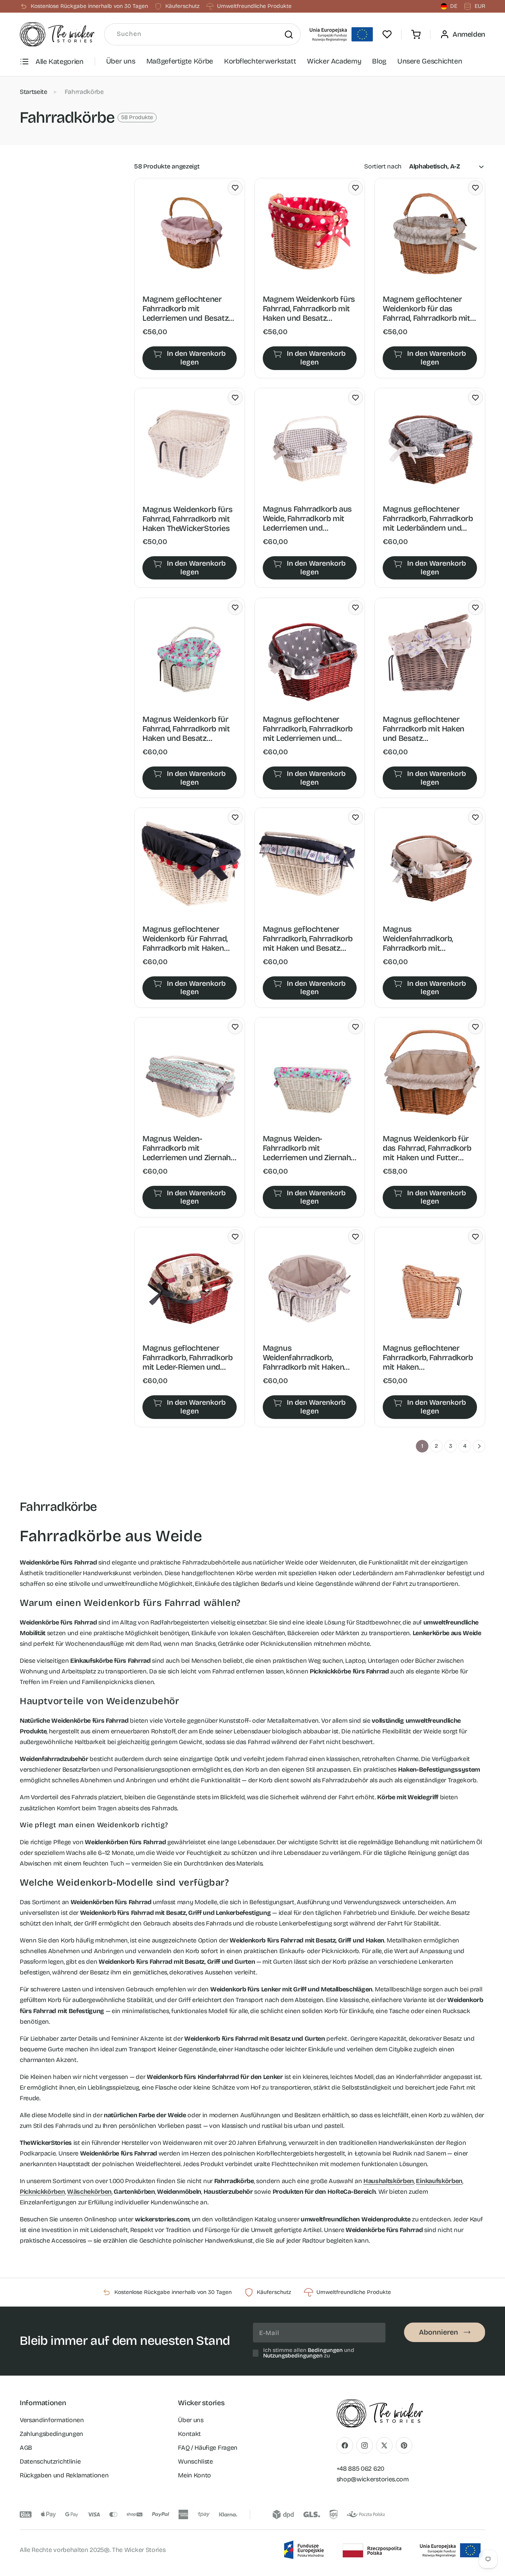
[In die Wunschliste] (235, 188)
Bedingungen (325, 2350)
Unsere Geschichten (430, 61)
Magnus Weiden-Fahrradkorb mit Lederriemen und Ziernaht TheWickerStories (188, 1148)
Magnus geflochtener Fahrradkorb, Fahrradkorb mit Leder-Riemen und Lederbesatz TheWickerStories (187, 1358)
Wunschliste (195, 2461)
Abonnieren (439, 2332)
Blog (379, 61)
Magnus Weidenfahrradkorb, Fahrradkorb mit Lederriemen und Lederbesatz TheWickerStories (418, 938)
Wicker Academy (334, 61)
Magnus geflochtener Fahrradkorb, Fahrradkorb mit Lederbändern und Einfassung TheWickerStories (428, 519)
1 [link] (422, 1446)
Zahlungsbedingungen (51, 2433)
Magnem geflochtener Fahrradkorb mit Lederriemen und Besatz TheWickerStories (185, 309)
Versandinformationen (52, 2420)
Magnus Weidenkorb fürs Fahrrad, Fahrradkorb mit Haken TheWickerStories (187, 519)
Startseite (34, 92)
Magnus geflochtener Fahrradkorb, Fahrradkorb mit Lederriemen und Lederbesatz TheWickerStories (308, 728)
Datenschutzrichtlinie (50, 2461)
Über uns (121, 61)
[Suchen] (289, 34)
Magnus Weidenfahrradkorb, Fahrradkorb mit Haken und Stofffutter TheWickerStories (304, 1358)
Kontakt (189, 2433)
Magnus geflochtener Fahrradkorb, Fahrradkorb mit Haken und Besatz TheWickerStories (308, 938)
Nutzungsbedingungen (293, 2356)
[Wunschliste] (387, 34)
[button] (416, 34)
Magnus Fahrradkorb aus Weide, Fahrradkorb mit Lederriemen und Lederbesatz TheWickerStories (307, 519)
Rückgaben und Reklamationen (64, 2475)
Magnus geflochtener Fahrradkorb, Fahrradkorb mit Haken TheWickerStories (428, 1358)
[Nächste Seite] (479, 1446)
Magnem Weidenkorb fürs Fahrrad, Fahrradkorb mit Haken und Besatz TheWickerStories (309, 309)
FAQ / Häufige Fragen (208, 2447)
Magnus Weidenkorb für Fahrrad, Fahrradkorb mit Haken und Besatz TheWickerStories (186, 728)
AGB (26, 2447)
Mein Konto (195, 2475)
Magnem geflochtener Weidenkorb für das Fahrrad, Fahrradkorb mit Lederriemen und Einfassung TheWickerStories (426, 309)
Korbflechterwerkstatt (260, 61)
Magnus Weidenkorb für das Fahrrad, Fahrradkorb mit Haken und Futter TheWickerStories (427, 1148)
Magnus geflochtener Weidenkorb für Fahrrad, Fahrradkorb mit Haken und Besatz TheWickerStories (185, 938)
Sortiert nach (383, 166)
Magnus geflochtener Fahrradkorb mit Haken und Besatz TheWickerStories (424, 728)
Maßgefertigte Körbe (180, 61)
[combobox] (202, 34)
